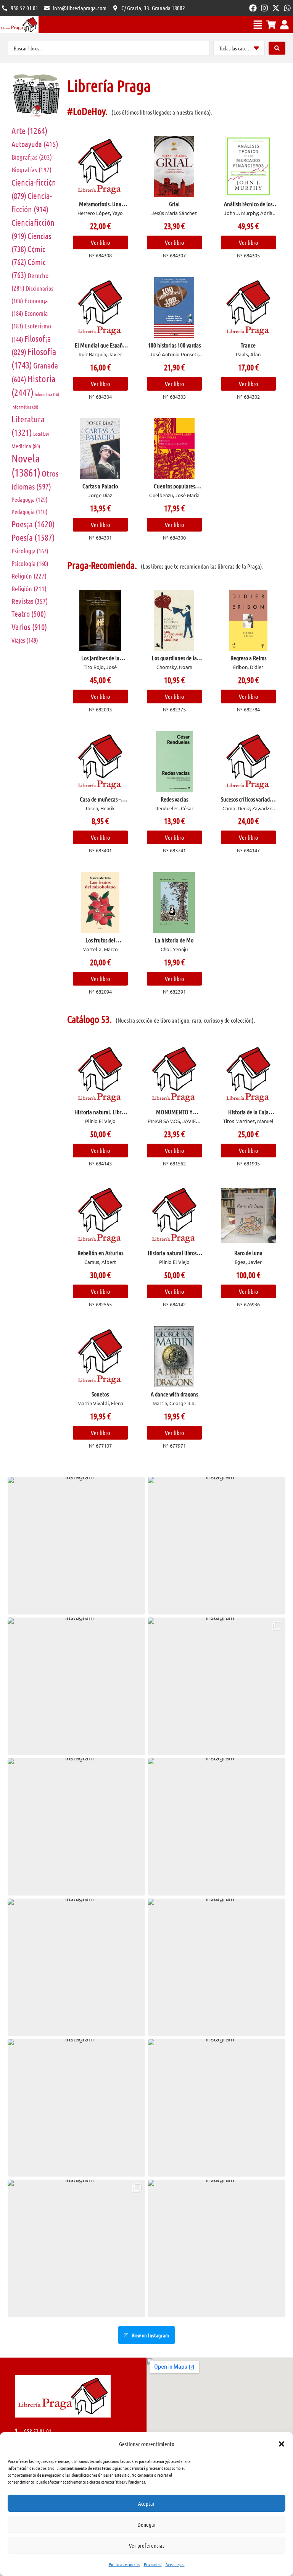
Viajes (25, 640)
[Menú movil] (258, 25)
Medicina (26, 446)
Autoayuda (35, 144)
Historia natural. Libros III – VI (100, 1115)
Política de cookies (124, 2564)
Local (41, 434)
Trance (248, 345)
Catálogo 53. (89, 1019)
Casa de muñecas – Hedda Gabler (100, 802)
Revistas (30, 601)
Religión (29, 588)
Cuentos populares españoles (174, 489)
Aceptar (146, 2503)
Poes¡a (33, 524)
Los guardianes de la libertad (174, 661)
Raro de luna (248, 1253)
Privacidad (153, 2564)
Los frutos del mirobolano (100, 943)
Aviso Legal (175, 2564)
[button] (282, 2444)
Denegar (147, 2524)
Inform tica (47, 394)
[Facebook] (253, 8)
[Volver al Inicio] (19, 25)
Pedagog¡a (30, 499)
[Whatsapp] (287, 8)
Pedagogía (30, 511)
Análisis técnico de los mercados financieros (248, 207)
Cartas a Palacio (100, 486)
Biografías (31, 170)
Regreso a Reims (248, 658)
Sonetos (100, 1394)
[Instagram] (264, 8)
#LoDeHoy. (87, 111)
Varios (29, 627)
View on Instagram (150, 2335)
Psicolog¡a (30, 551)
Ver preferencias (147, 2545)
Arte (30, 130)
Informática (25, 407)
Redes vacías (174, 799)
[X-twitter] (276, 8)
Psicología (30, 563)
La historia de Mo (174, 940)
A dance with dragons (174, 1394)
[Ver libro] (100, 166)
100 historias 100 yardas (174, 345)
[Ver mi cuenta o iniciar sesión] (284, 25)
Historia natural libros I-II (174, 1256)
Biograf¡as (32, 157)
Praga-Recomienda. (102, 565)
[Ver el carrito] (271, 25)
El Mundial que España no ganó (100, 348)
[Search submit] (277, 48)
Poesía (33, 537)
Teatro (29, 614)
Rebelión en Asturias (100, 1253)
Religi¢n (29, 576)
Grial (174, 204)
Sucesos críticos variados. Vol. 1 (248, 802)
